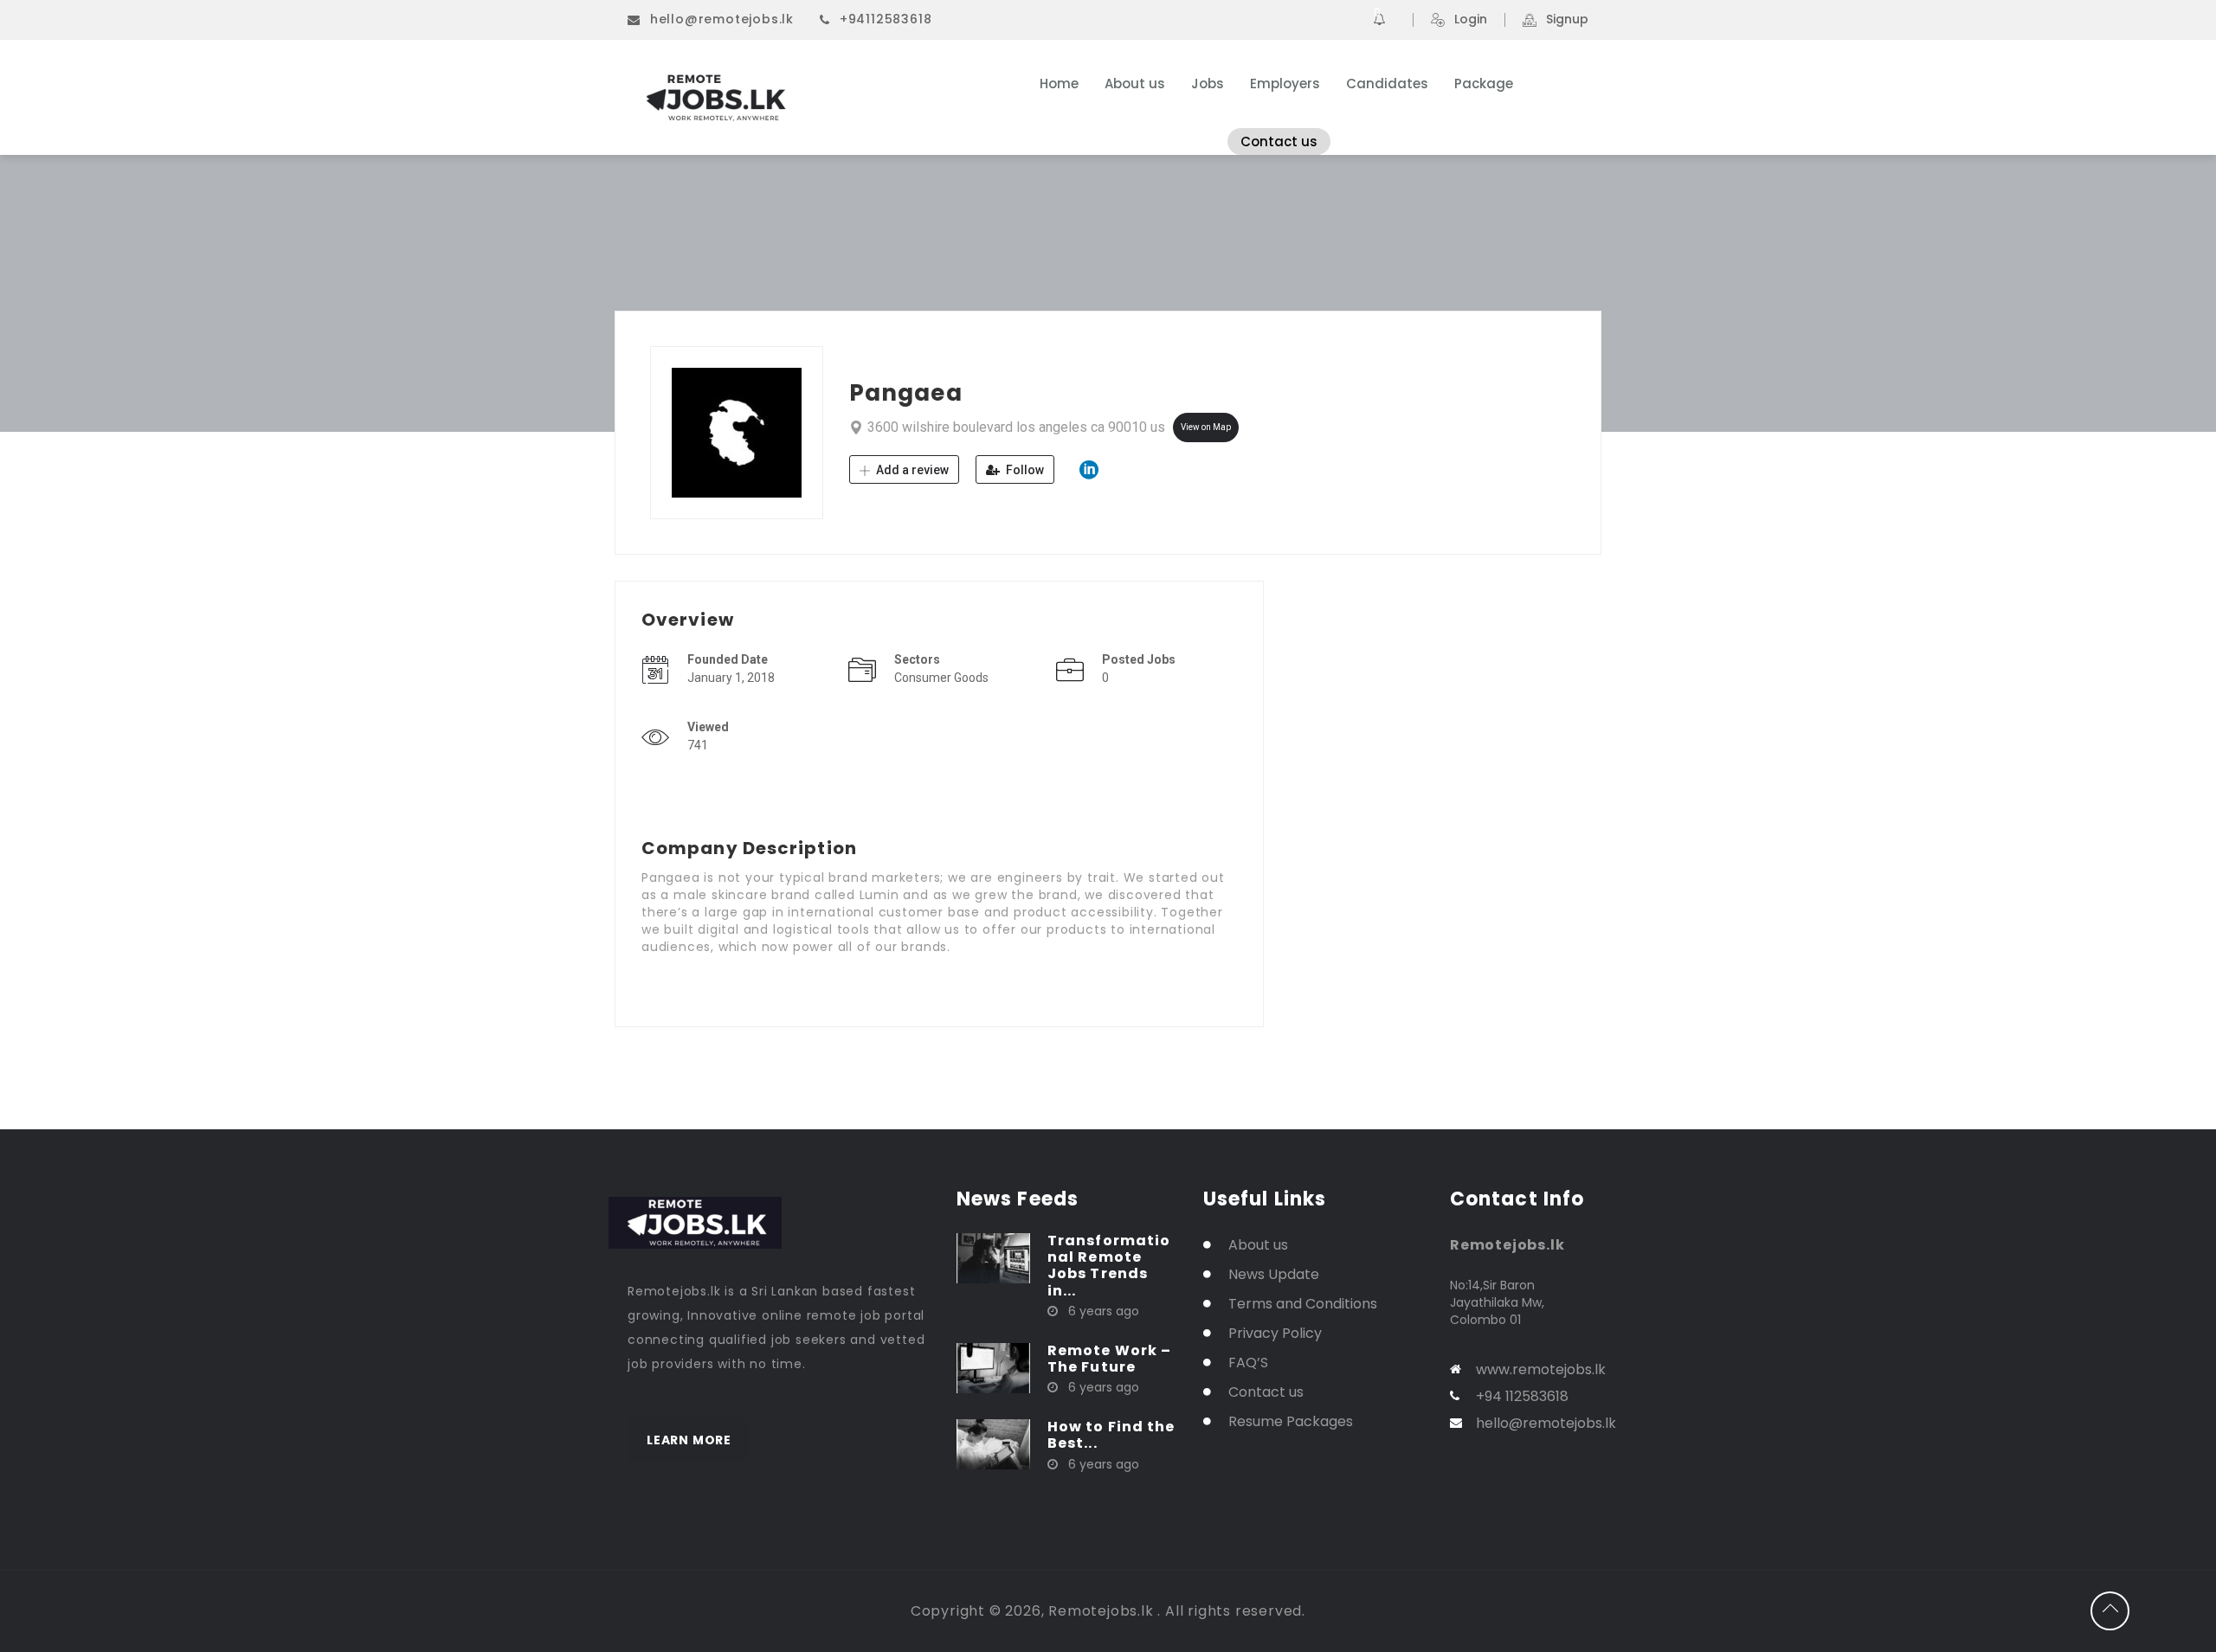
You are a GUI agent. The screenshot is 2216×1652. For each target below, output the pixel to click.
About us (1135, 84)
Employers (1285, 84)
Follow (1024, 470)
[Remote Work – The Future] (993, 1367)
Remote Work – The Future (1109, 1359)
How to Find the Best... (1111, 1435)
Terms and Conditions (1303, 1304)
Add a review (911, 470)
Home (1059, 84)
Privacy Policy (1275, 1333)
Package (1484, 84)
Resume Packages (1291, 1421)
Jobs (1208, 84)
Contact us (1279, 141)
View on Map (1206, 427)
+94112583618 (886, 19)
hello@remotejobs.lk (722, 19)
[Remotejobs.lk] (796, 98)
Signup (1567, 20)
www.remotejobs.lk (1541, 1369)
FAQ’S (1248, 1363)
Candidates (1387, 84)
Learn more (689, 1440)
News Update (1274, 1274)
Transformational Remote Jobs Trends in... (1109, 1266)
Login (1471, 20)
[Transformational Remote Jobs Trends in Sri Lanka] (993, 1257)
